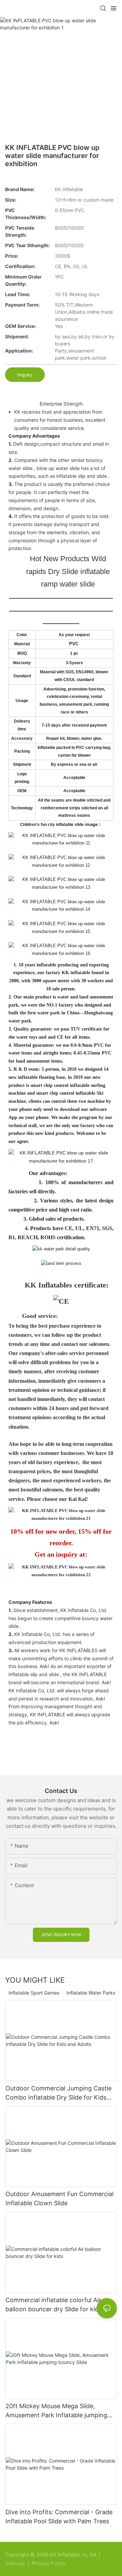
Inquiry (25, 375)
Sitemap (16, 2563)
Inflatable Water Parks (91, 1993)
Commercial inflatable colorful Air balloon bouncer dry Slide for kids (54, 2305)
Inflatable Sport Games (34, 1993)
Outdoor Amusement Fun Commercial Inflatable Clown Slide (59, 2198)
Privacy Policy (49, 2563)
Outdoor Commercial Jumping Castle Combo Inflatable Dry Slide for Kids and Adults (58, 2093)
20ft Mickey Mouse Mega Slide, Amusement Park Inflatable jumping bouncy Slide (56, 2411)
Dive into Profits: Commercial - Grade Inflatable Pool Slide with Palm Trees (59, 2517)
